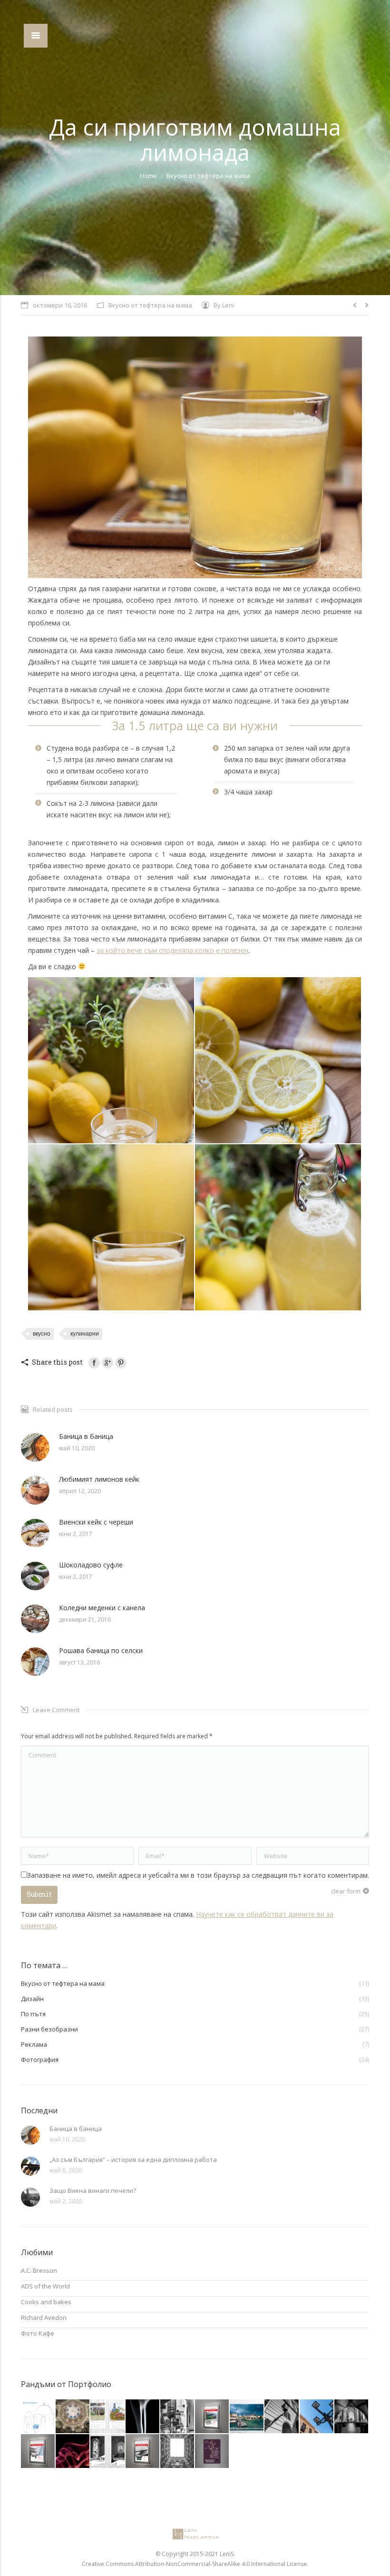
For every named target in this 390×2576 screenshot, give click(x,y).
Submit (39, 1894)
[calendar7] (108, 2417)
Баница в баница (86, 1436)
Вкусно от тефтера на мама (208, 176)
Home (148, 176)
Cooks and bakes (46, 2302)
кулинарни (85, 1334)
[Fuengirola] (317, 2417)
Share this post (57, 1362)
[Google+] (107, 1363)
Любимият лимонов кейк (99, 1479)
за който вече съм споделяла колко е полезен (172, 950)
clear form (346, 1891)
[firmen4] (247, 2417)
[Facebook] (94, 1363)
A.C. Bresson (39, 2270)
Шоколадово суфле (91, 1565)
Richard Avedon (44, 2318)
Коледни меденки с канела (102, 1608)
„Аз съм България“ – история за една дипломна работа (133, 2160)
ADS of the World (45, 2286)
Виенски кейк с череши (96, 1522)
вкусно (42, 1334)
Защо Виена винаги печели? (93, 2190)
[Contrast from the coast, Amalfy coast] (178, 2417)
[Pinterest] (121, 1363)
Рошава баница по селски (101, 1650)
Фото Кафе (38, 2333)
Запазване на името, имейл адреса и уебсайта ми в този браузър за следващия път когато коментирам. (198, 1875)
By (224, 305)
